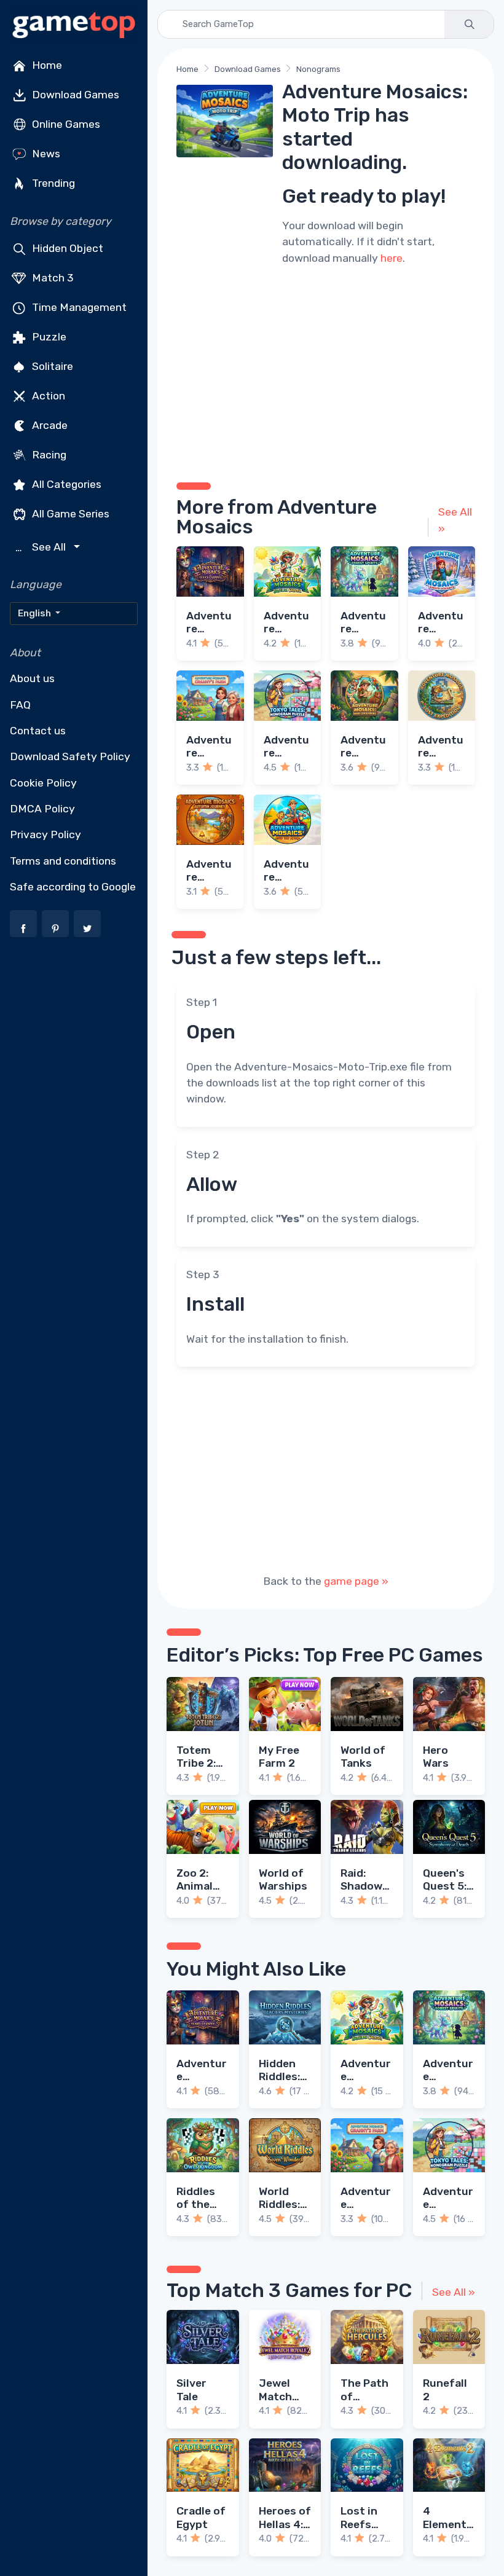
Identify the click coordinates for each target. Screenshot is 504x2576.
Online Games (65, 124)
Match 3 (52, 278)
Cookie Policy (43, 783)
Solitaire (51, 366)
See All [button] (42, 547)
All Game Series (69, 514)
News (45, 154)
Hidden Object (66, 248)
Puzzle (48, 337)
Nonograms (318, 69)
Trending (52, 183)
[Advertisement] (326, 372)
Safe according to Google (73, 887)
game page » (356, 1581)
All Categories (65, 484)
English (35, 613)
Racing (48, 455)
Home (46, 65)
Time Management (78, 307)
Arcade (49, 425)
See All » (455, 520)
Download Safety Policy (70, 756)
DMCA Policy (42, 809)
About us (32, 678)
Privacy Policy (45, 834)
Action (47, 396)
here (392, 258)
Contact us (38, 731)
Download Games (74, 95)
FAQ (20, 705)
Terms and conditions (63, 861)
